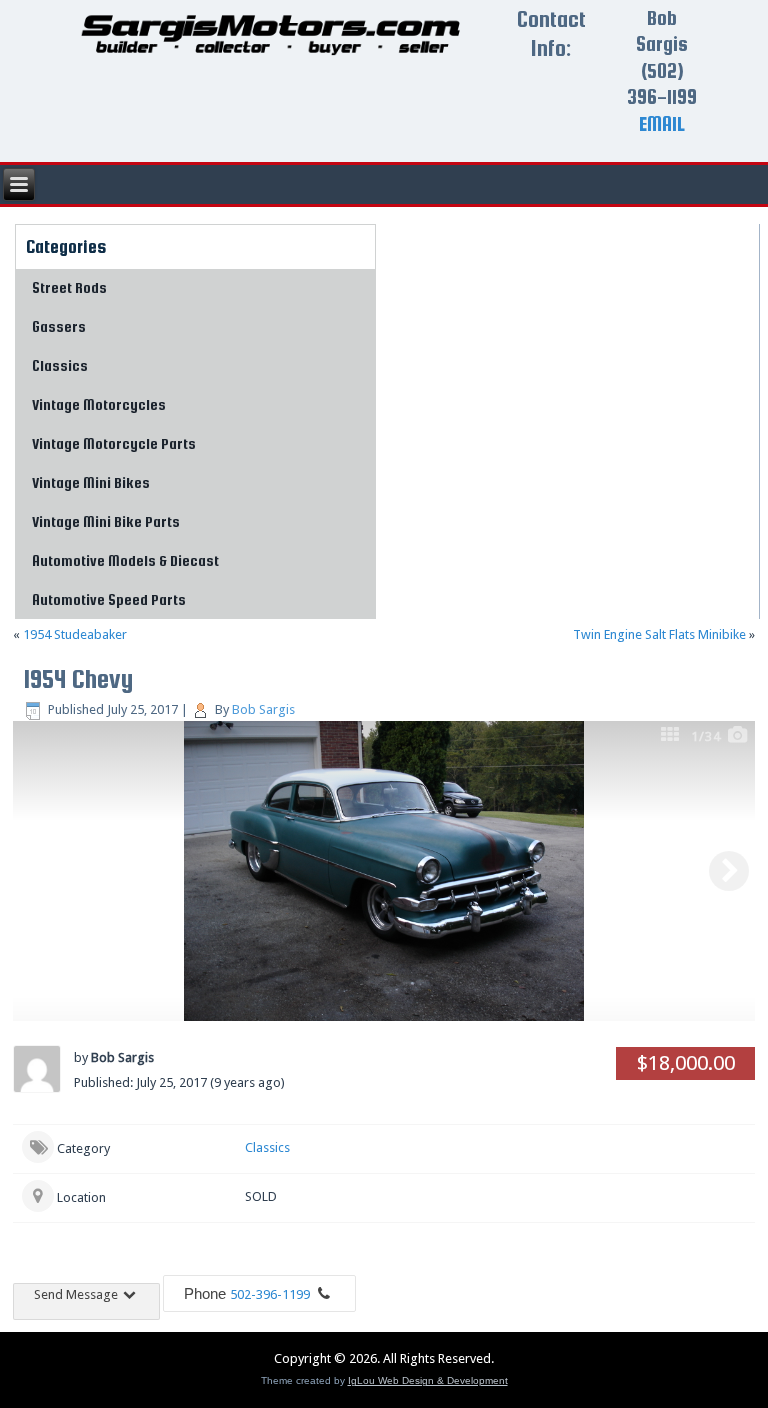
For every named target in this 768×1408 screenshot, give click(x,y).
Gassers (59, 326)
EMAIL (662, 123)
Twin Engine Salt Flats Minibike (659, 634)
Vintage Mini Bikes (91, 482)
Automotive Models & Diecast (125, 560)
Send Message (77, 1294)
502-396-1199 (270, 1294)
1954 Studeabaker (75, 634)
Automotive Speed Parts (109, 599)
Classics (60, 365)
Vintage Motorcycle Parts (114, 443)
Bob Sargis (263, 709)
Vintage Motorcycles (99, 404)
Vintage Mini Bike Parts (106, 521)
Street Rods (69, 287)
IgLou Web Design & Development (428, 1380)
